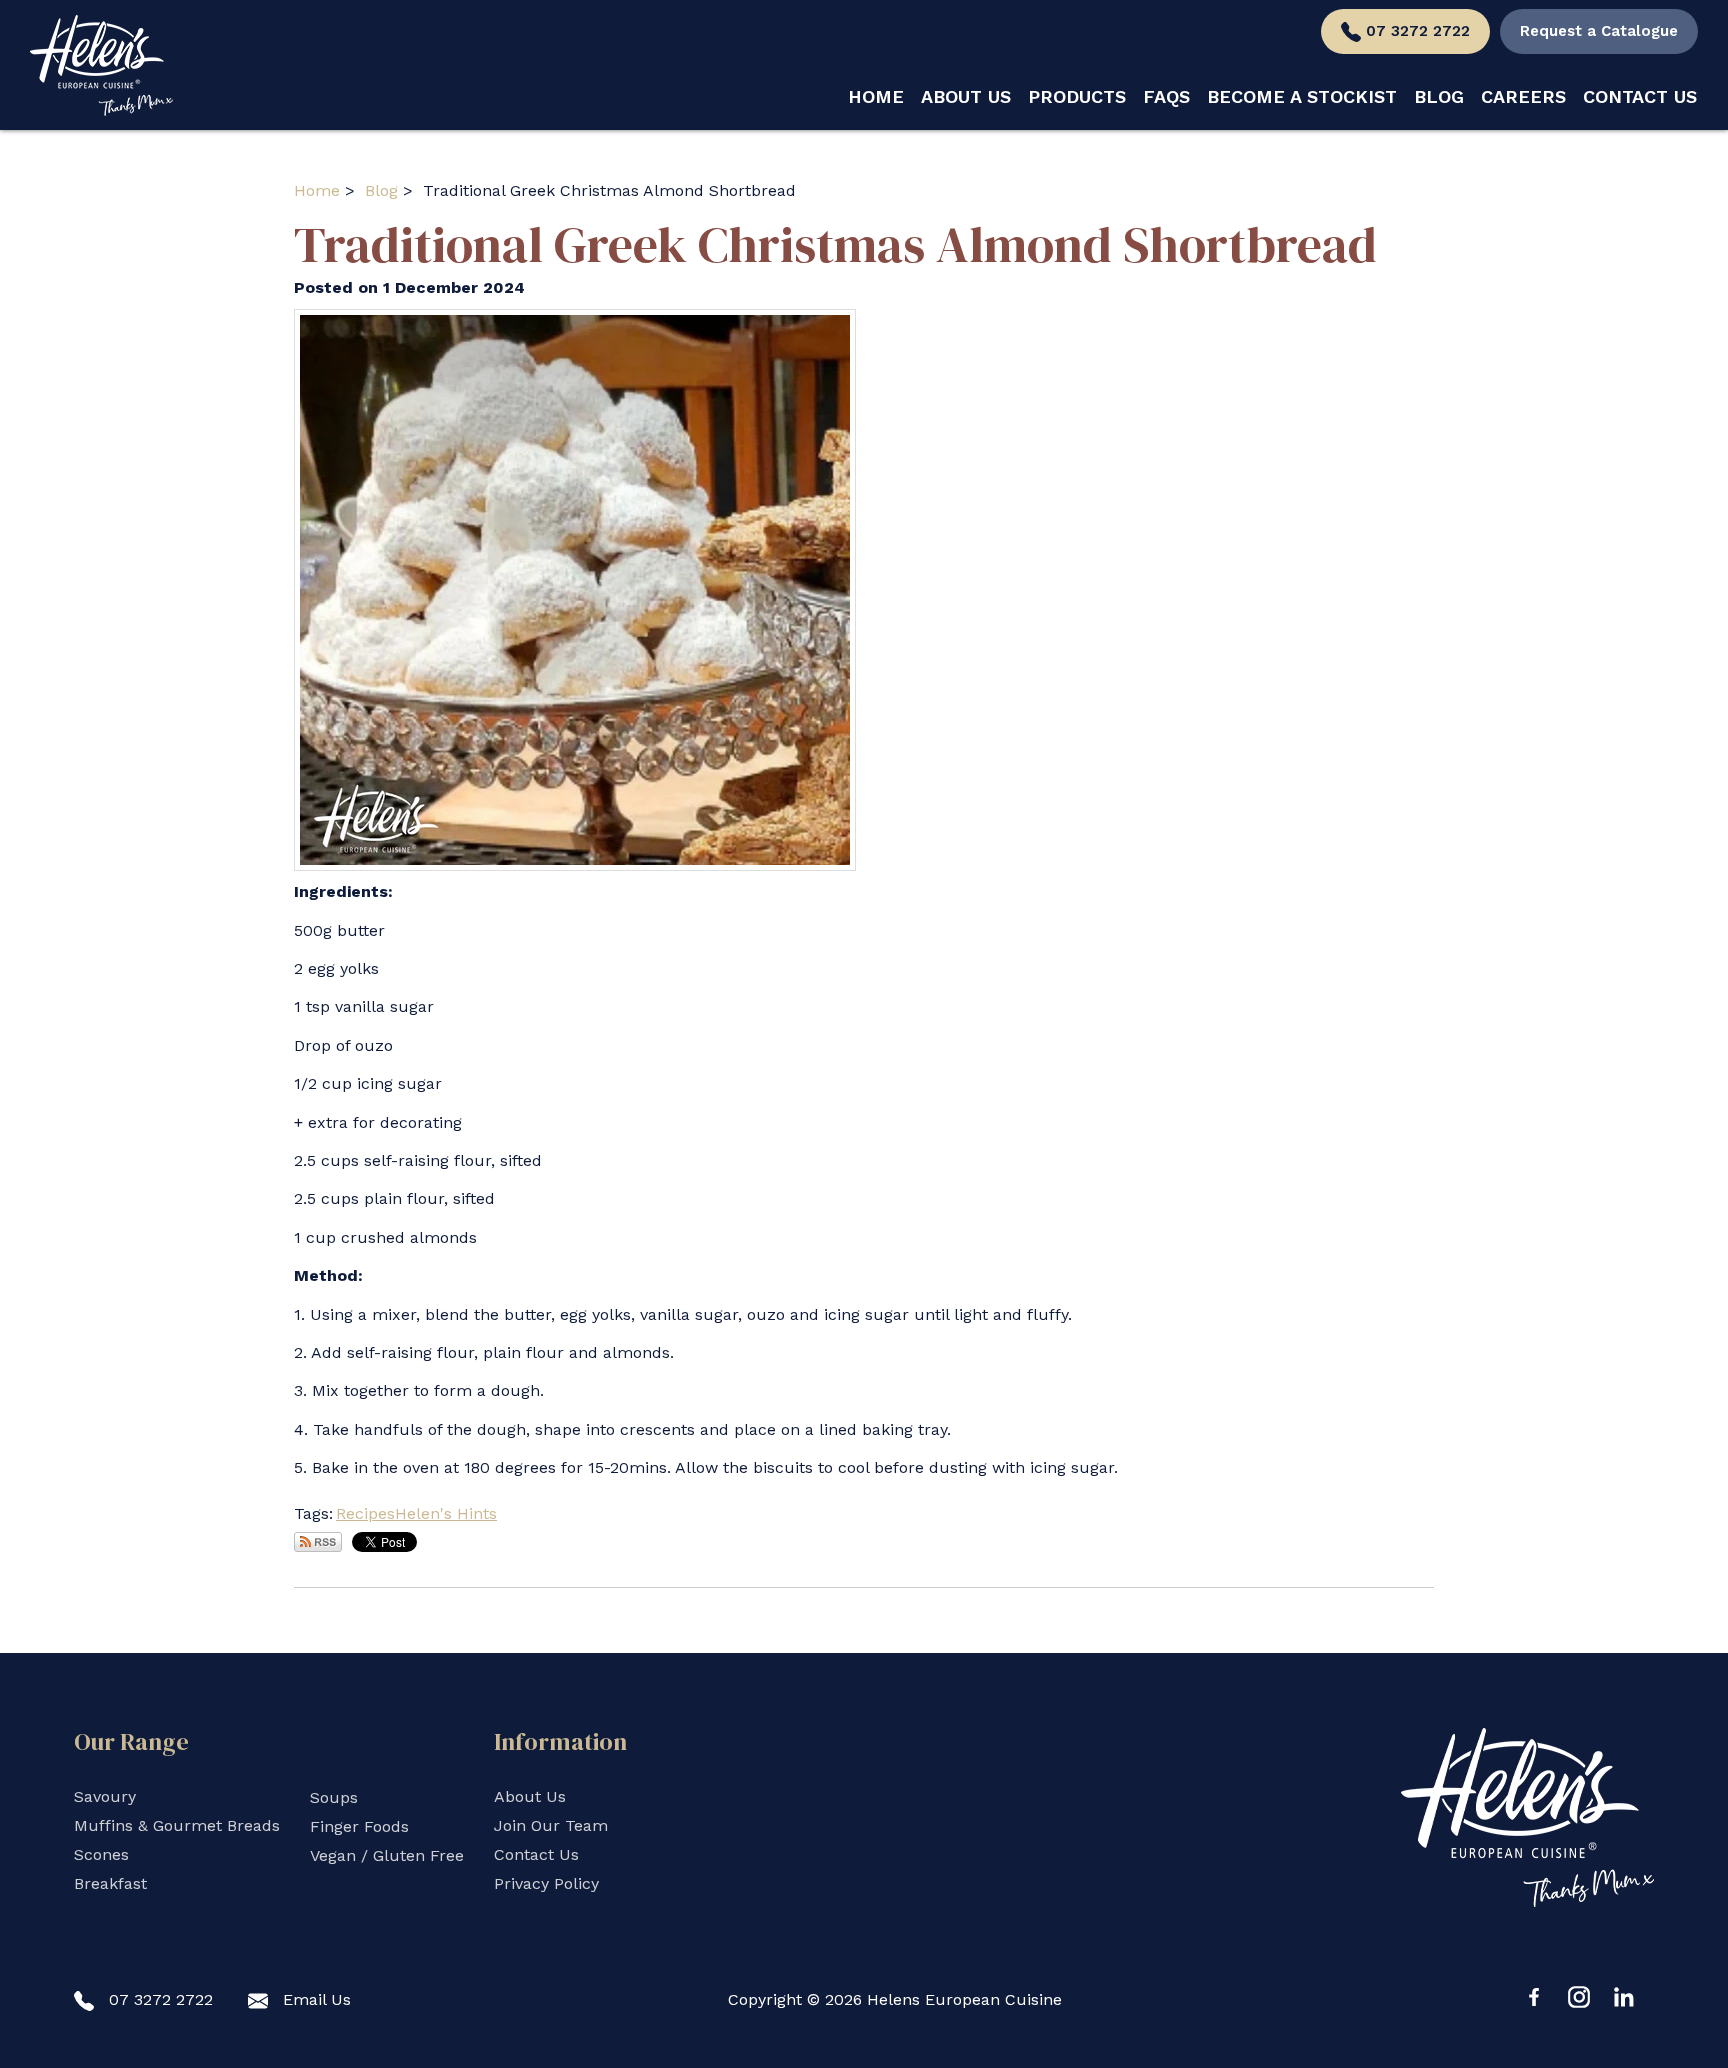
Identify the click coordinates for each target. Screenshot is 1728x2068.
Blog (1439, 96)
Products (1077, 96)
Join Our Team (551, 1825)
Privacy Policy (546, 1883)
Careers (1523, 96)
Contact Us (1640, 96)
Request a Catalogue (1599, 31)
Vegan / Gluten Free (387, 1855)
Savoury (105, 1796)
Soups (334, 1797)
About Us (966, 96)
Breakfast (110, 1883)
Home (876, 96)
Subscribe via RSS (318, 1542)
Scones (101, 1854)
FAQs (1166, 96)
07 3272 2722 (1418, 31)
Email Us (317, 1999)
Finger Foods (359, 1826)
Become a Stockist (1302, 96)
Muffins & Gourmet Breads (177, 1825)
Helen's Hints (446, 1513)
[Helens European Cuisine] (101, 65)
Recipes (365, 1513)
